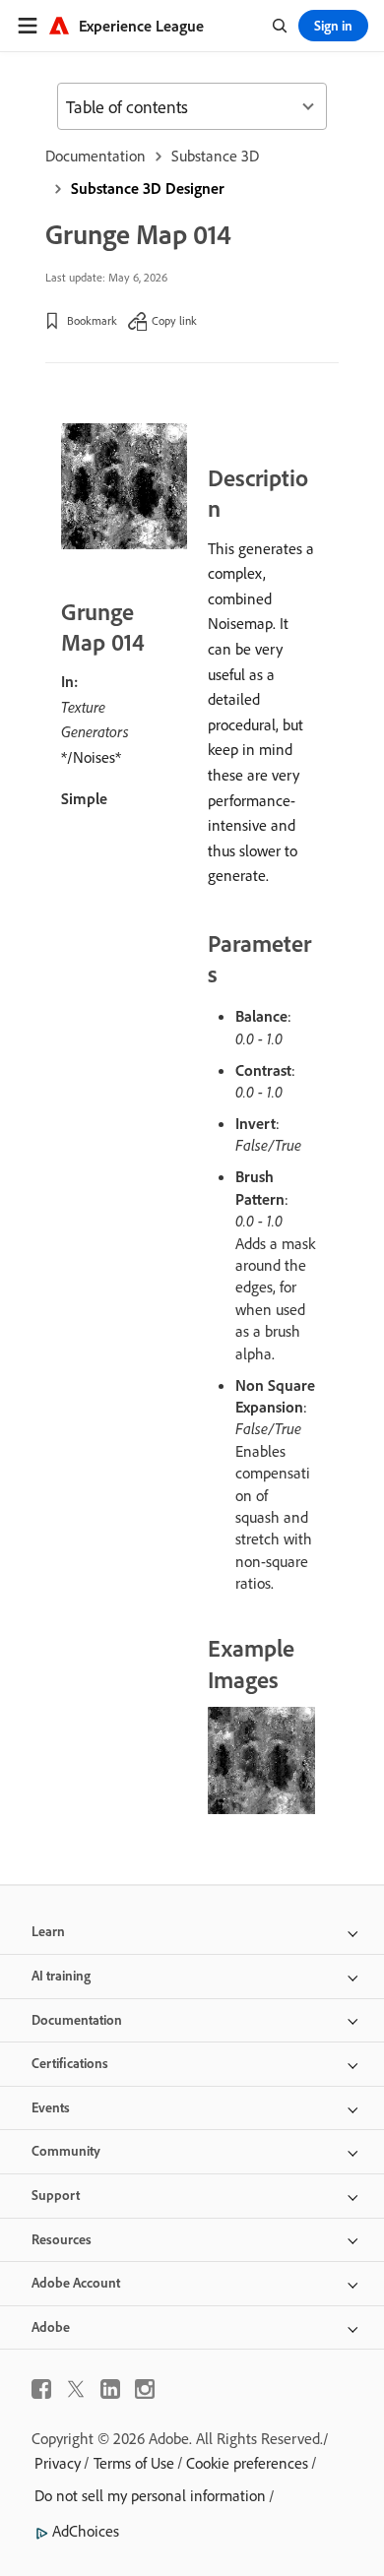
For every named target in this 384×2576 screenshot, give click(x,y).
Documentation (96, 156)
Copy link (174, 320)
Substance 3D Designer (148, 188)
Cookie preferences (247, 2463)
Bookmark (92, 320)
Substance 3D (215, 156)
